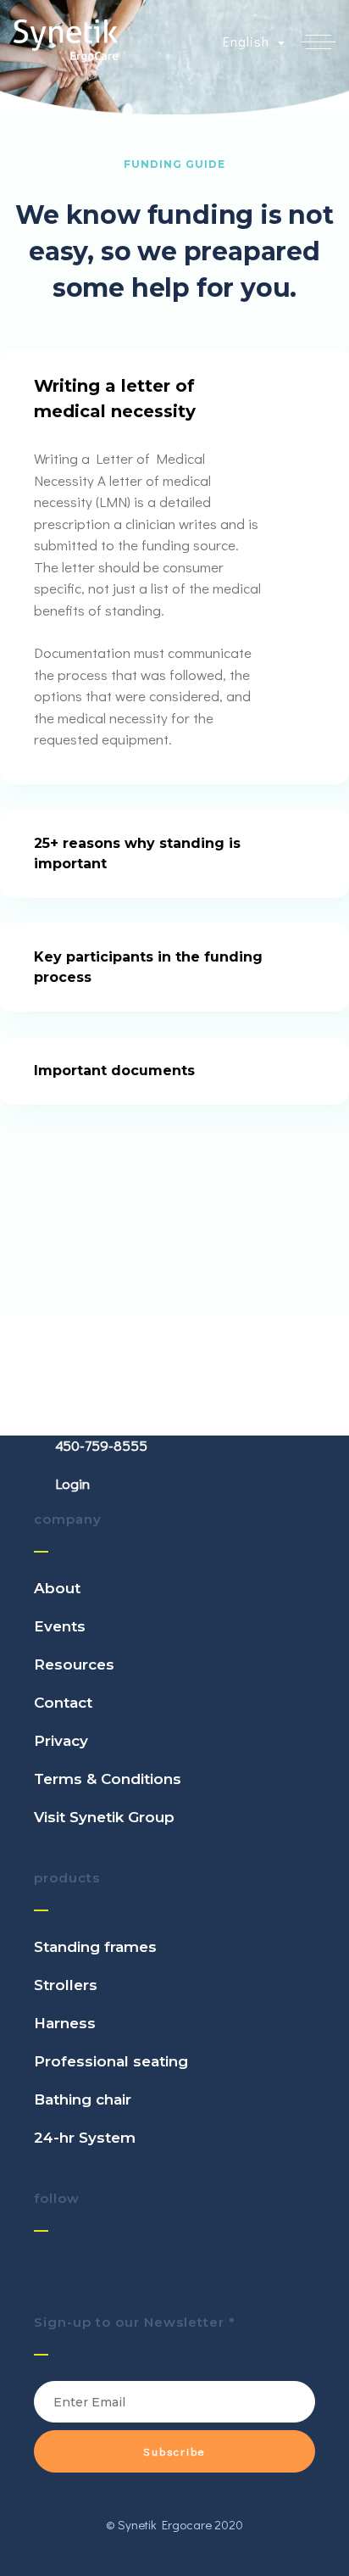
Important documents (114, 1071)
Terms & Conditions (108, 1779)
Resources (74, 1664)
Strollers (66, 1985)
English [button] (248, 41)
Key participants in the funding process (148, 967)
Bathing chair (83, 2099)
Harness (65, 2023)
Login (72, 1483)
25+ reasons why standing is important (137, 853)
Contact (63, 1703)
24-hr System (85, 2138)
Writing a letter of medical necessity (115, 399)
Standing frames (95, 1947)
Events (60, 1626)
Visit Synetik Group (104, 1817)
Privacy (61, 1741)
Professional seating (111, 2061)
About (57, 1588)
